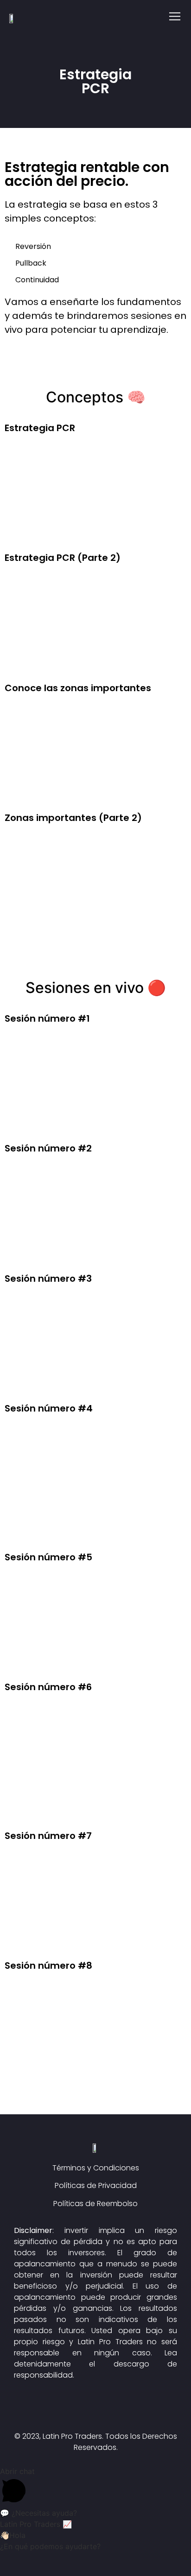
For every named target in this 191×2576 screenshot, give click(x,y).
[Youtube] (121, 2409)
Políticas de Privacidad (96, 2185)
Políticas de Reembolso (95, 2204)
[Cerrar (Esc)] (7, 2560)
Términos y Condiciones (96, 2168)
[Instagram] (70, 2409)
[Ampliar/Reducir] (59, 2560)
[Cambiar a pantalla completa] (42, 2560)
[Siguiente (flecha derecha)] (25, 2572)
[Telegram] (95, 2409)
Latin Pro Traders (110, 2342)
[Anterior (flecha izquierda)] (7, 2572)
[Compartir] (25, 2560)
